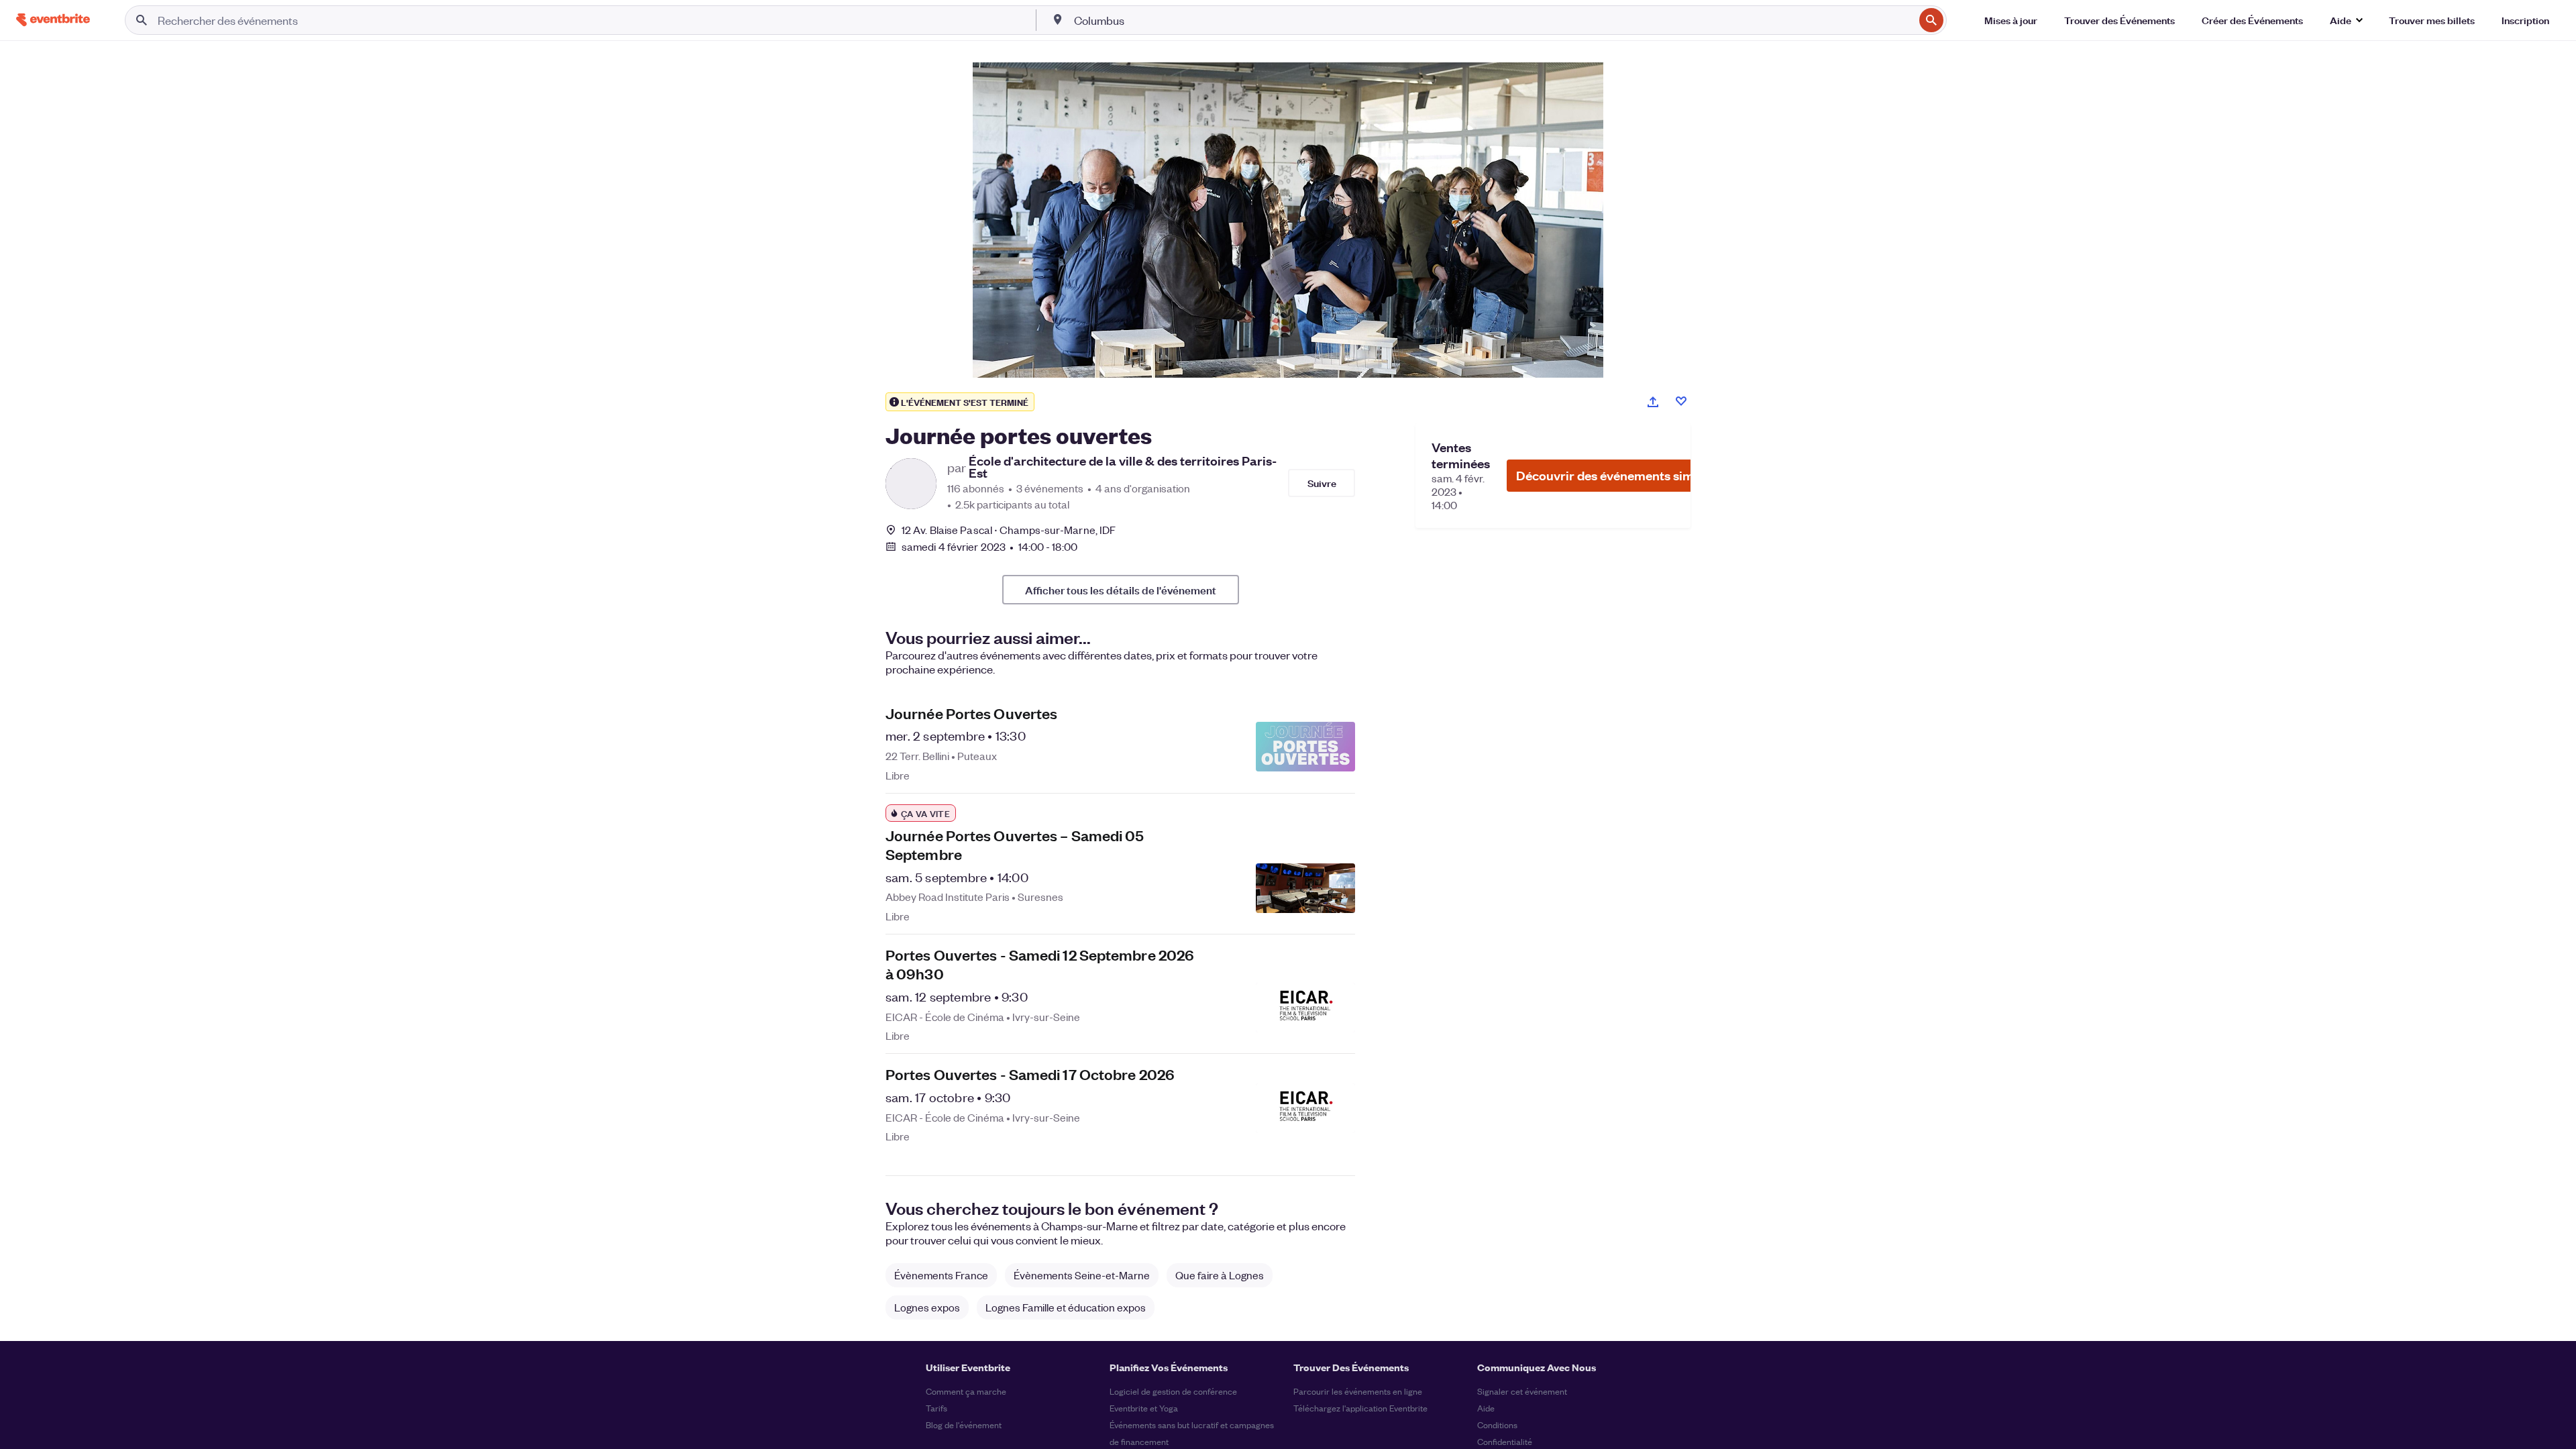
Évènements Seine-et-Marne (1082, 1275)
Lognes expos (927, 1307)
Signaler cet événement (1522, 1391)
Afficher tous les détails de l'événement (1121, 590)
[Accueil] (53, 20)
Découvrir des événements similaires (1623, 475)
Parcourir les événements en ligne (1358, 1391)
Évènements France (941, 1275)
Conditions (1497, 1425)
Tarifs (936, 1408)
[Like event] (1681, 401)
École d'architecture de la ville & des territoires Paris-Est (1123, 467)
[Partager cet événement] (1653, 402)
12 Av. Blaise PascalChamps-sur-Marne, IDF (1009, 530)
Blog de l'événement (964, 1425)
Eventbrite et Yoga (1144, 1408)
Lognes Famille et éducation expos (1066, 1307)
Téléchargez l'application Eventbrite (1360, 1408)
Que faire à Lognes (1220, 1275)
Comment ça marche (966, 1391)
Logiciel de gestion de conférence (1173, 1391)
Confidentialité (1505, 1441)
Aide (1486, 1408)
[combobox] (1493, 20)
